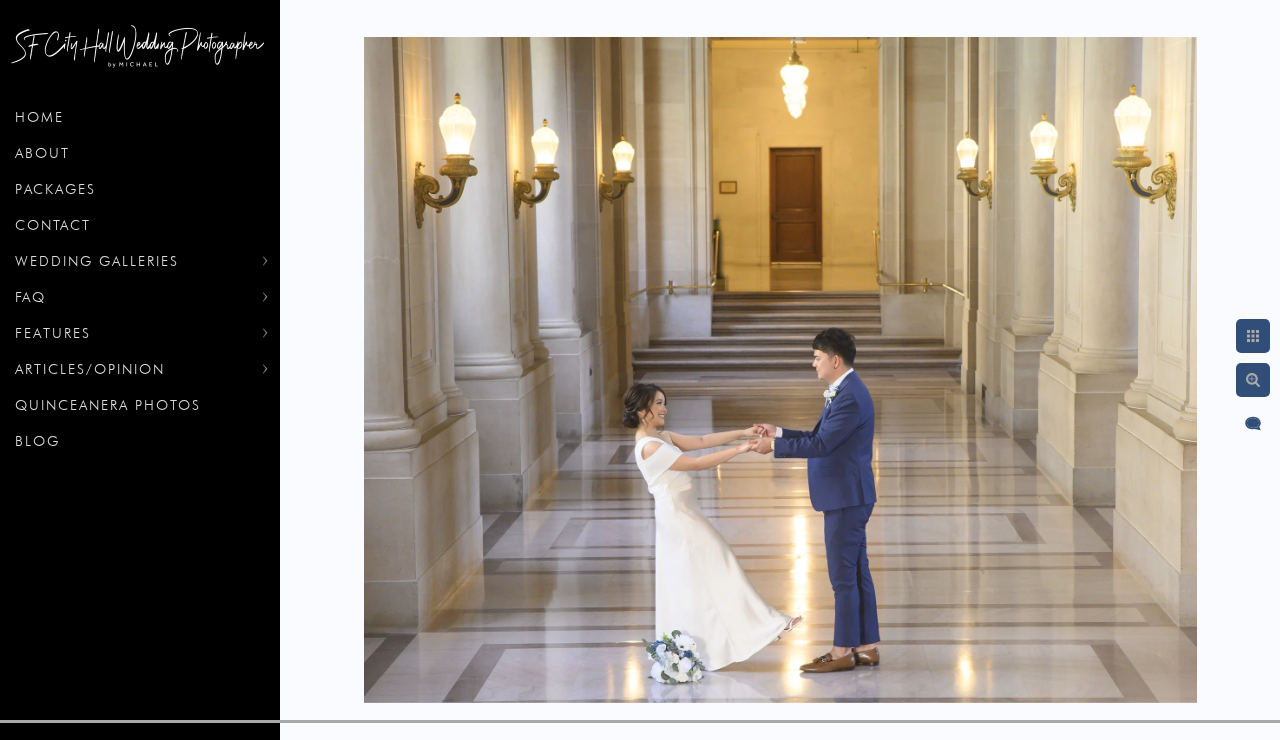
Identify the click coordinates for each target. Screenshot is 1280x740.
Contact (53, 225)
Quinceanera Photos (108, 405)
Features (53, 333)
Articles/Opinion (90, 369)
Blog (37, 441)
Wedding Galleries (97, 261)
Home (39, 117)
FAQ (30, 297)
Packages (55, 189)
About (42, 153)
